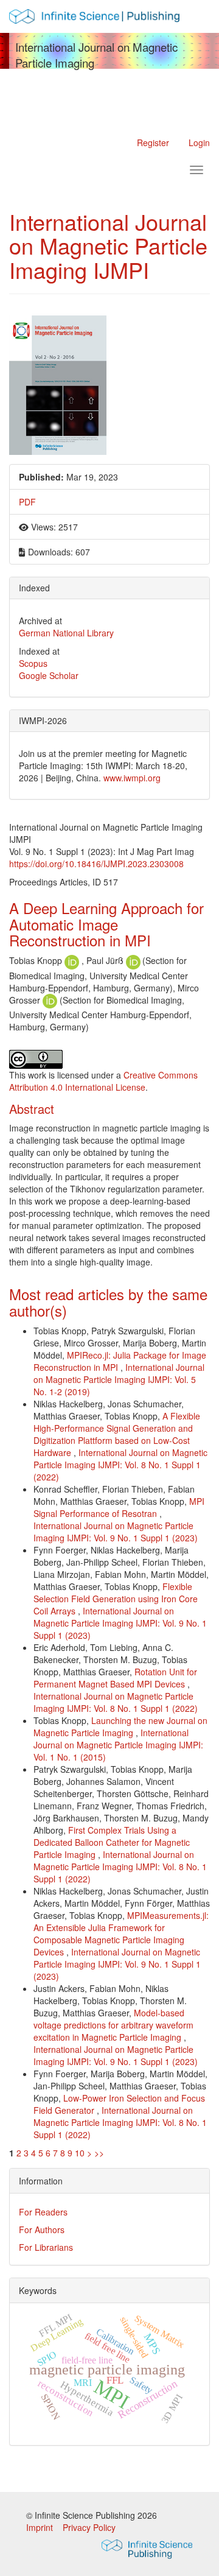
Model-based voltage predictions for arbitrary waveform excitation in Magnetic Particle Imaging (113, 2025)
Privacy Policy (89, 2527)
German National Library (66, 633)
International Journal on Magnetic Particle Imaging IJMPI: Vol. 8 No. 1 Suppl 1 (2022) (120, 1465)
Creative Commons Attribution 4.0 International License (103, 1081)
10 (80, 2153)
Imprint (41, 2527)
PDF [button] (27, 502)
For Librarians (46, 2247)
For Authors (42, 2229)
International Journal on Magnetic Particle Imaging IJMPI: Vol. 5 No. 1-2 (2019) (119, 1379)
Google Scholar (49, 675)
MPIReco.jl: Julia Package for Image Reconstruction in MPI (120, 1361)
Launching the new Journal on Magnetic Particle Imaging (120, 1726)
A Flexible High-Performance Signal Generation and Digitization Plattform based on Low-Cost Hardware (117, 1434)
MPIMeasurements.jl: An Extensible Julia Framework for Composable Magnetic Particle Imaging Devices (121, 1934)
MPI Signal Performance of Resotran (119, 1507)
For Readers (43, 2212)
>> (99, 2153)
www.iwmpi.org (132, 778)
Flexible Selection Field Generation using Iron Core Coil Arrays (116, 1599)
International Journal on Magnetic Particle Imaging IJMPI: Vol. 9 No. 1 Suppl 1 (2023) (116, 1532)
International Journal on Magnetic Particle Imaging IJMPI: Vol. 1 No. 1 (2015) (118, 1745)
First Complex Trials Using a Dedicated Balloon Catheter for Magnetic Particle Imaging (112, 1842)
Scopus (33, 663)
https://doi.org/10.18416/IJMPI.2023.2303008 (96, 864)
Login (199, 143)
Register (153, 143)
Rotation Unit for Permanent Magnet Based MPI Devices (115, 1678)
